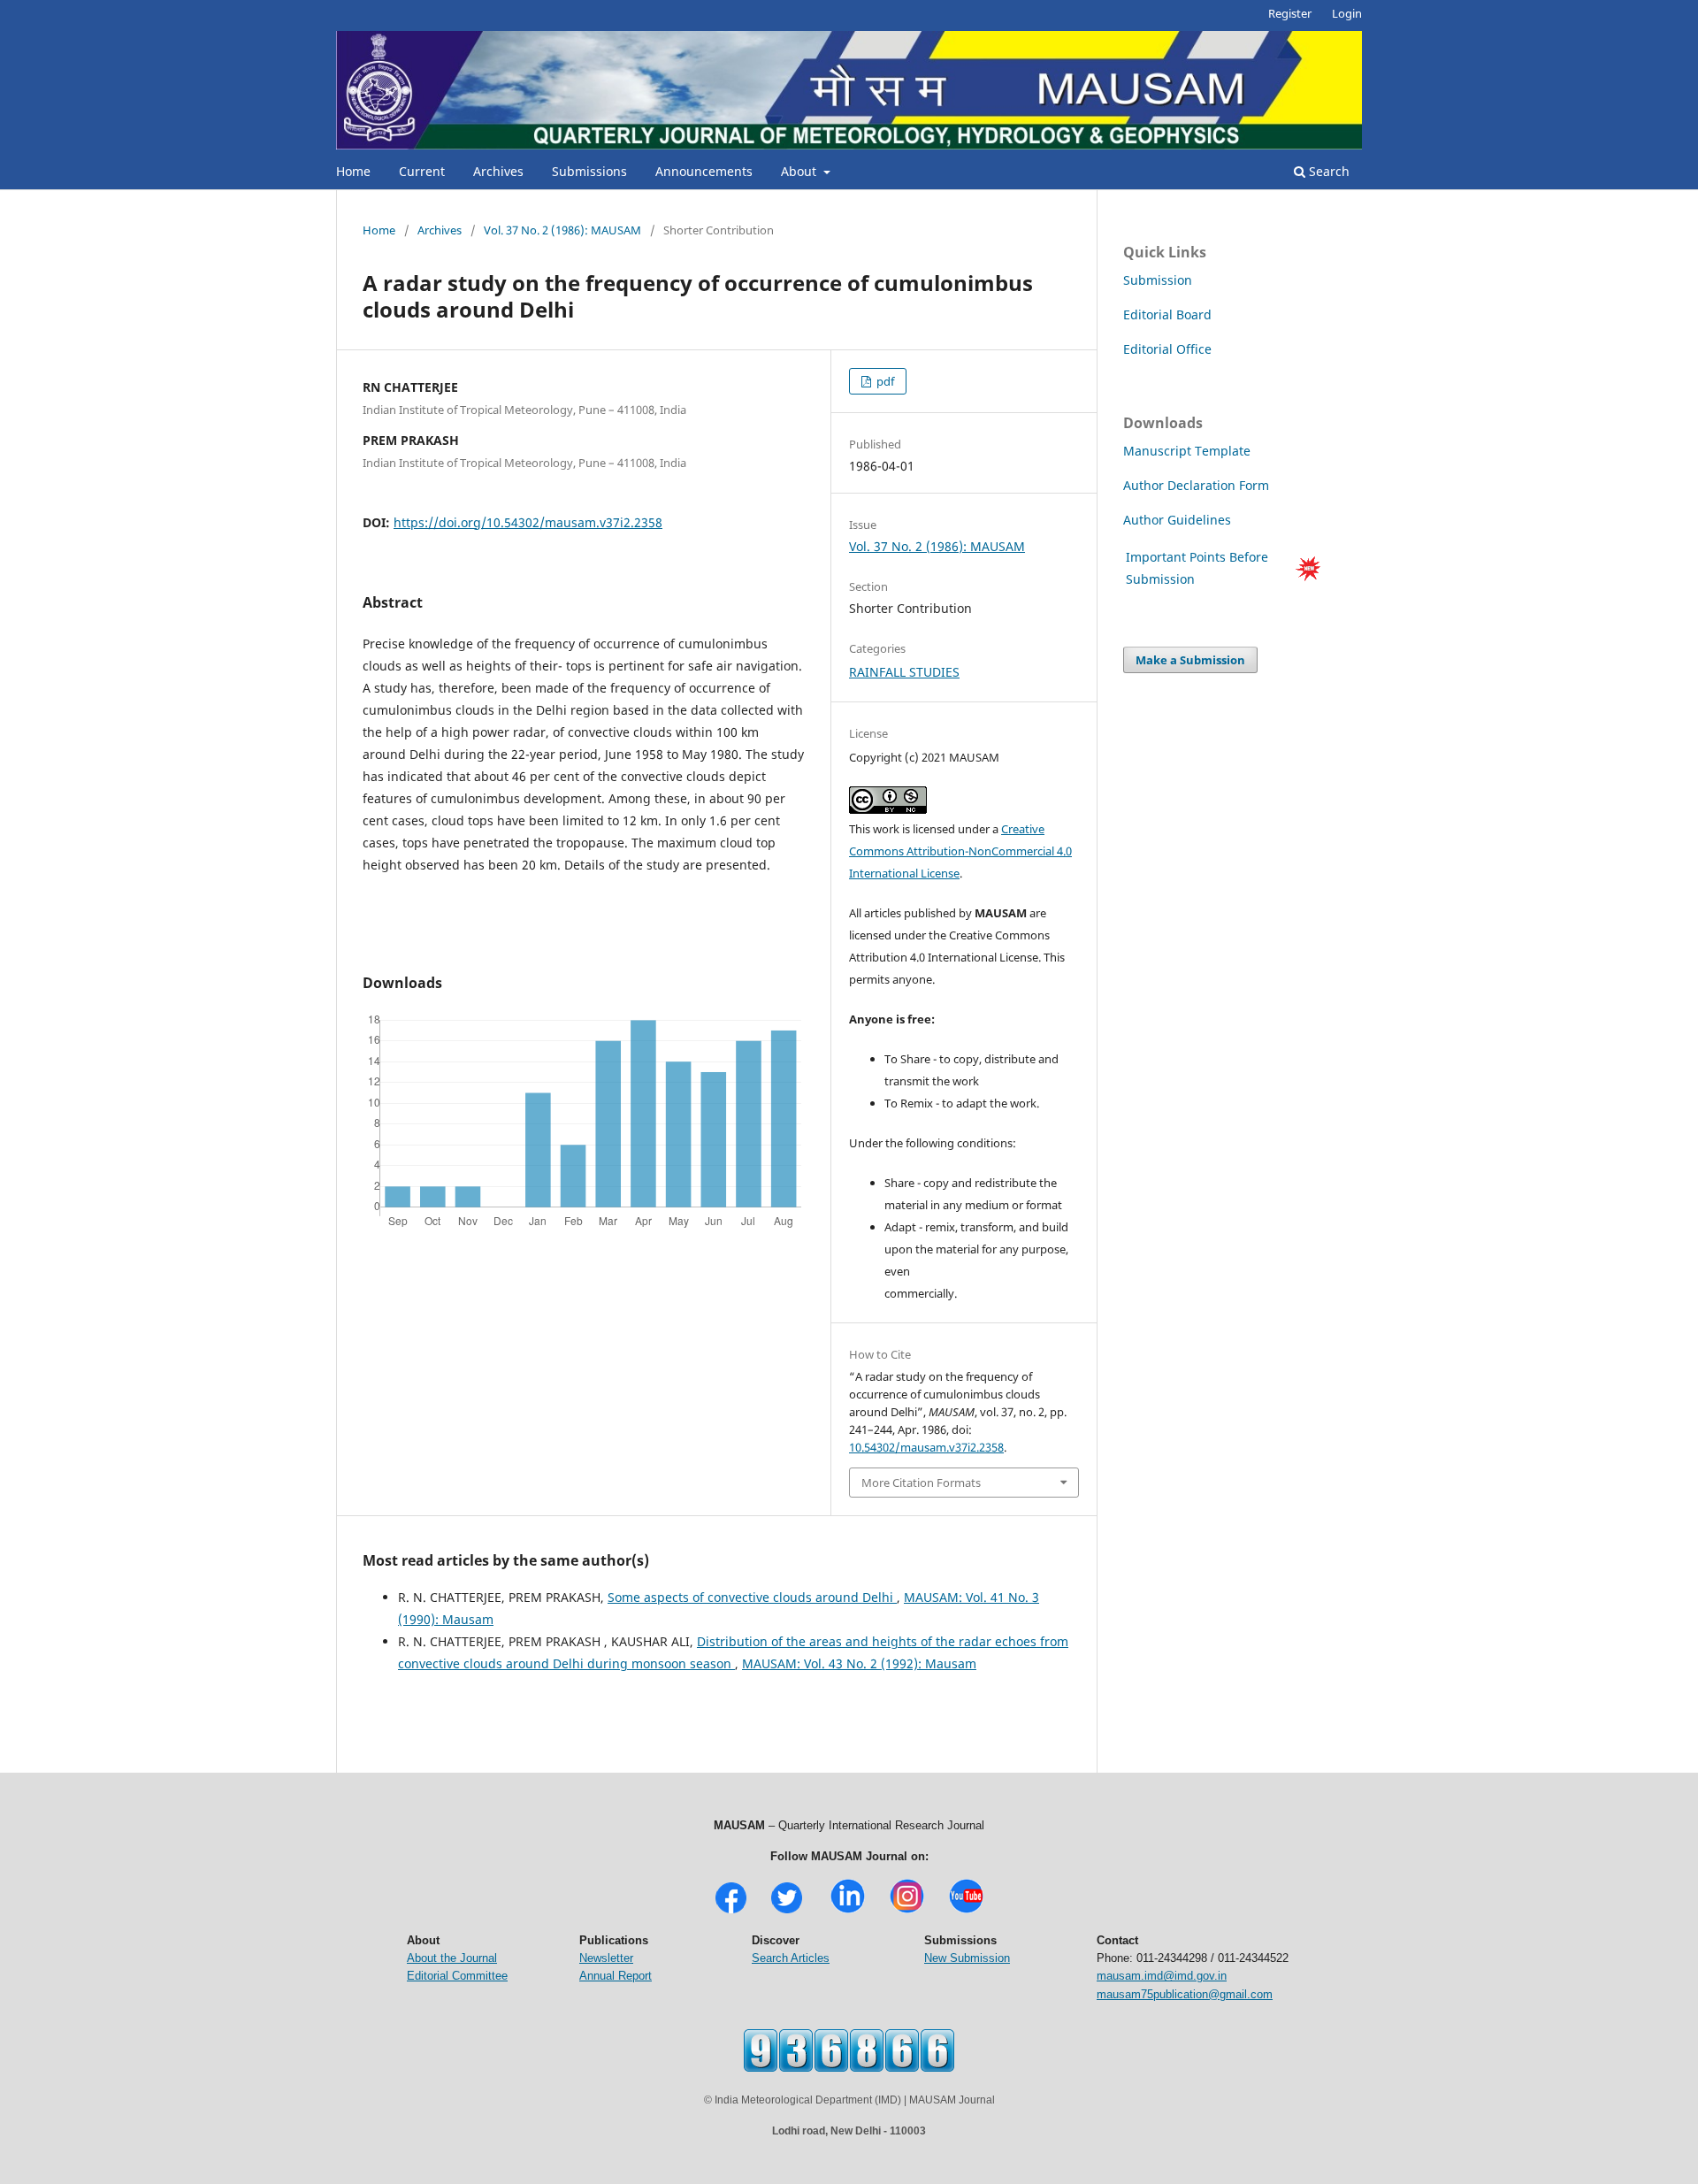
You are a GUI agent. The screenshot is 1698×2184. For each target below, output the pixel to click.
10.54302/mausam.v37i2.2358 (926, 1447)
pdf (884, 381)
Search (1327, 171)
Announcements (704, 171)
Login (1347, 13)
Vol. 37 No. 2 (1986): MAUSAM (562, 230)
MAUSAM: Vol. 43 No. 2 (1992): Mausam (859, 1663)
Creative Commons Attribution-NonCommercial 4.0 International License (960, 851)
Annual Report (616, 1976)
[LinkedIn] (848, 1911)
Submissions (589, 171)
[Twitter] (787, 1911)
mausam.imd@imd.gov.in (1162, 1976)
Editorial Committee (457, 1976)
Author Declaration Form (1196, 485)
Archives (498, 171)
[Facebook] (731, 1911)
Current (422, 171)
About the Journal (452, 1958)
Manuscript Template (1187, 451)
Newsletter (606, 1958)
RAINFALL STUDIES (904, 672)
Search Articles (791, 1958)
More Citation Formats (921, 1483)
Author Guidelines (1179, 520)
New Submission (967, 1958)
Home (353, 171)
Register (1290, 13)
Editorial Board (1167, 314)
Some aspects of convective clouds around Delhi (752, 1597)
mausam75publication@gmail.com (1185, 1994)
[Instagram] (907, 1911)
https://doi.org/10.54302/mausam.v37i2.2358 (528, 522)
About (800, 171)
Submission (1158, 280)
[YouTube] (966, 1911)
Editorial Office (1167, 349)
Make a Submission (1190, 660)
